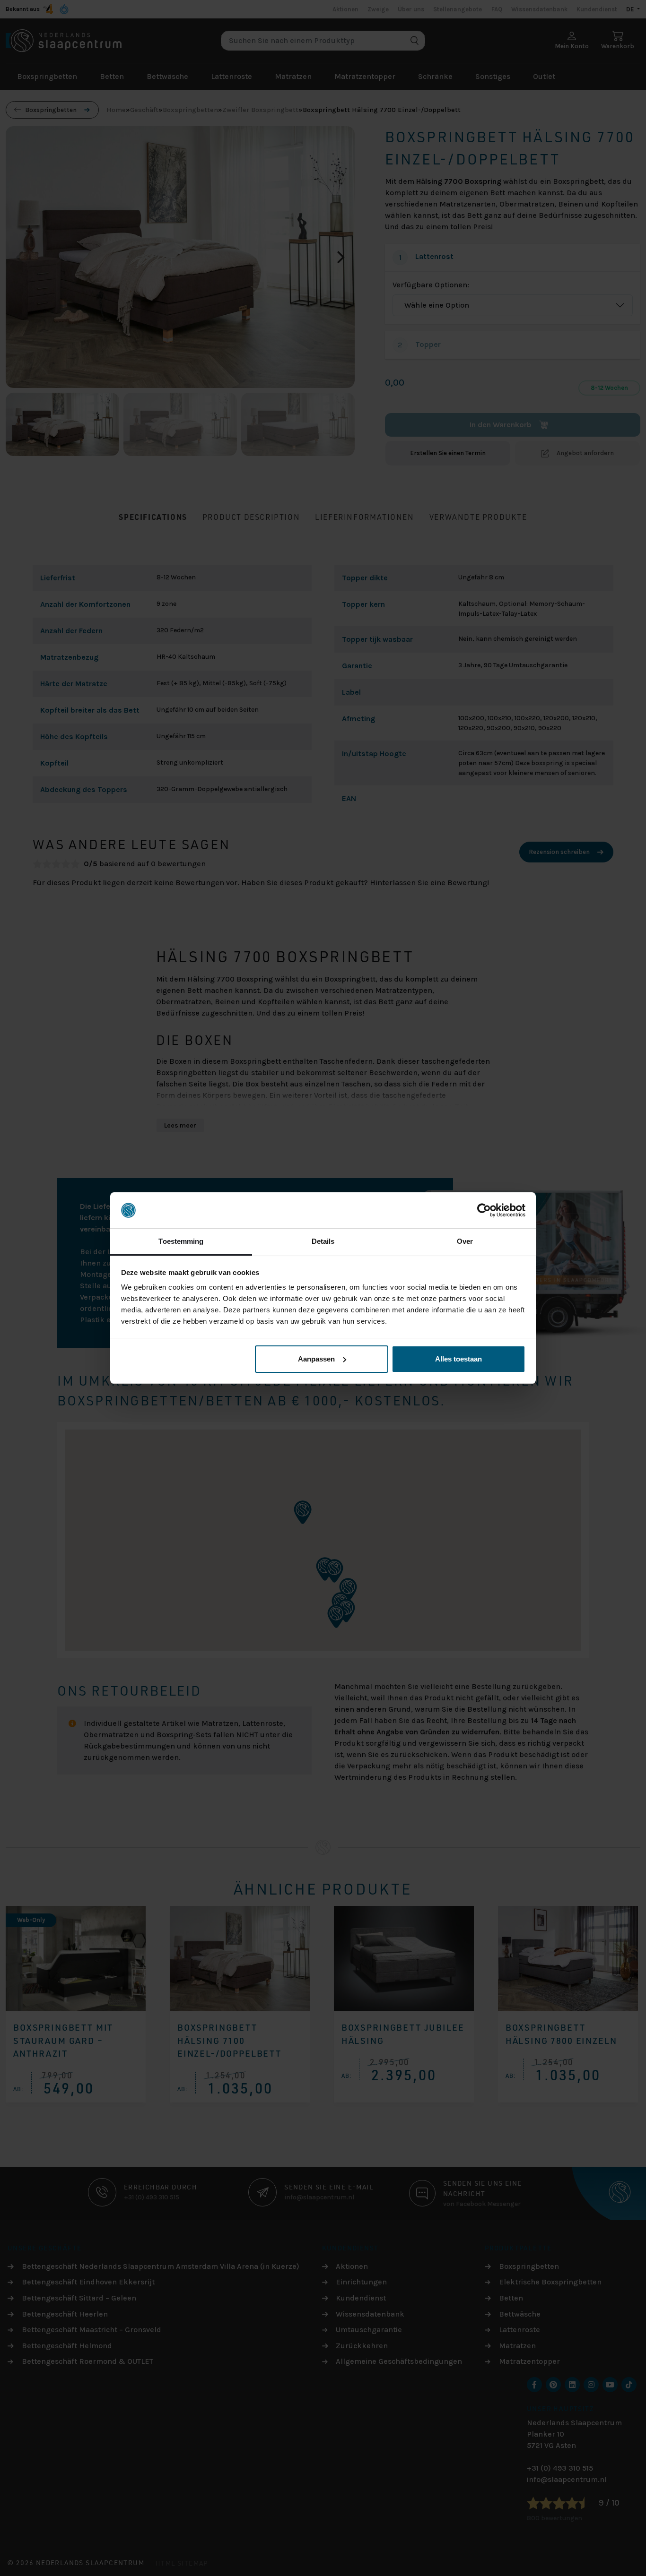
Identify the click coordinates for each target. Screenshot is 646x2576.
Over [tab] (465, 1241)
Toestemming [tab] (181, 1241)
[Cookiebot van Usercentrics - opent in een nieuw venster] (484, 1210)
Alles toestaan (458, 1359)
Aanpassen (316, 1359)
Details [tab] (323, 1241)
